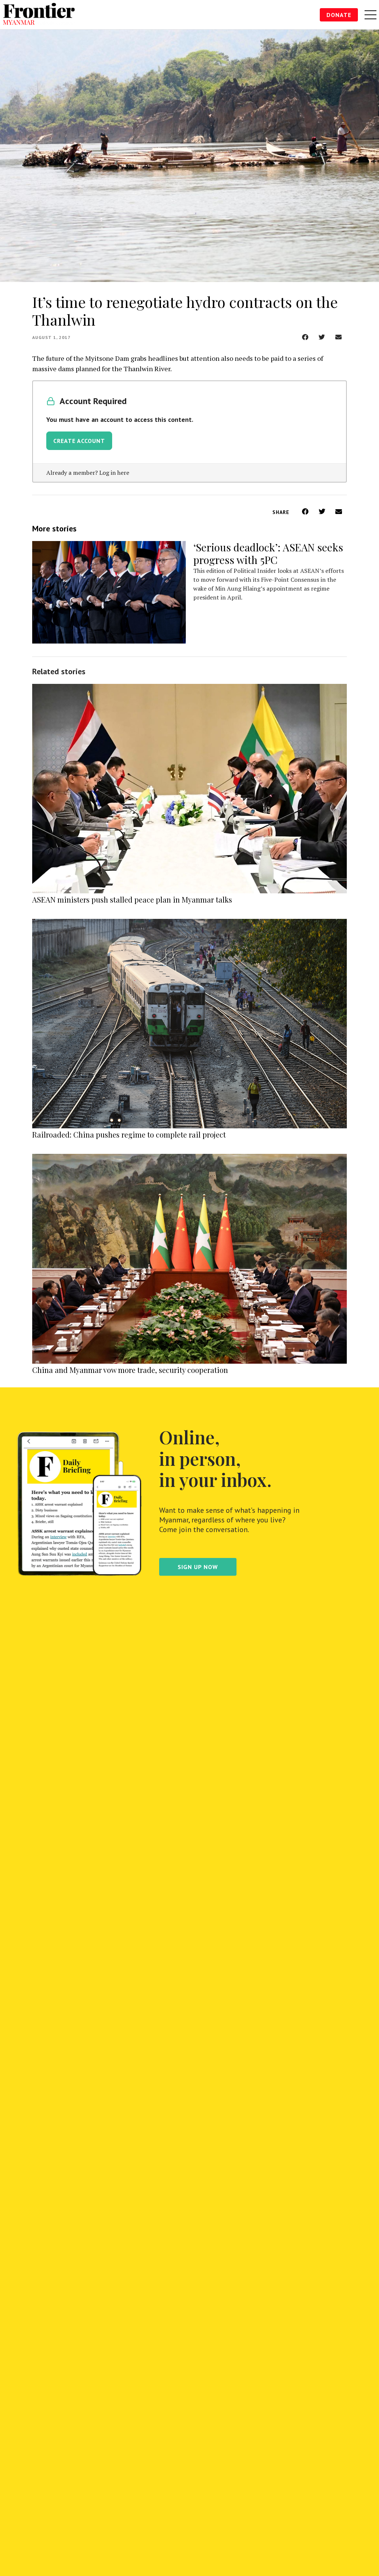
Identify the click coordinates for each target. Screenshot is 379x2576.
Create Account (79, 441)
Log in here (114, 473)
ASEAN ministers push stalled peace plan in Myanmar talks (132, 899)
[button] (305, 337)
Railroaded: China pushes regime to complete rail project (129, 1134)
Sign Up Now (198, 1567)
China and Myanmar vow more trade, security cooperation (130, 1370)
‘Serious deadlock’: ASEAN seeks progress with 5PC (268, 553)
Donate (339, 15)
